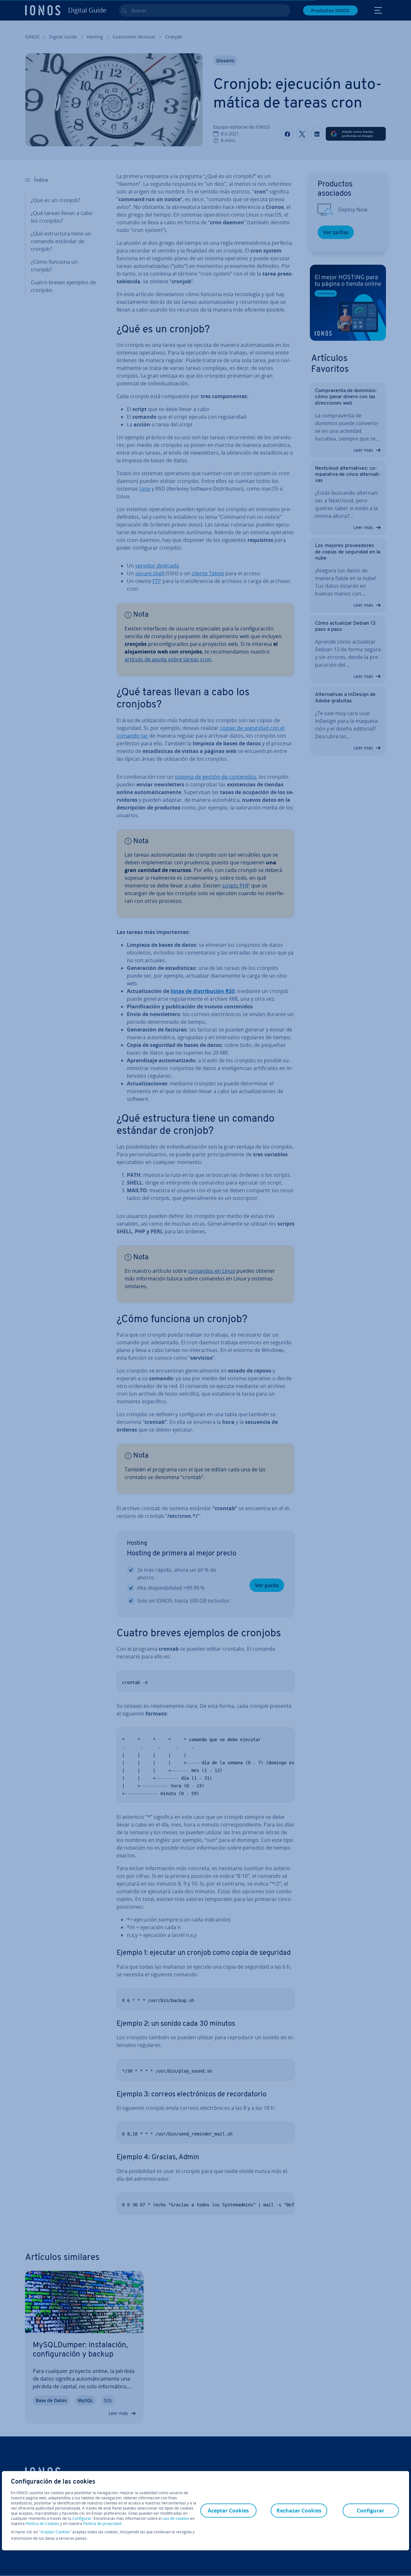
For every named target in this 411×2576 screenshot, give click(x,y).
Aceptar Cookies (55, 2532)
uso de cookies (175, 2518)
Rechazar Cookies (299, 2511)
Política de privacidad (102, 2524)
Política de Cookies (42, 2524)
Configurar (82, 2519)
